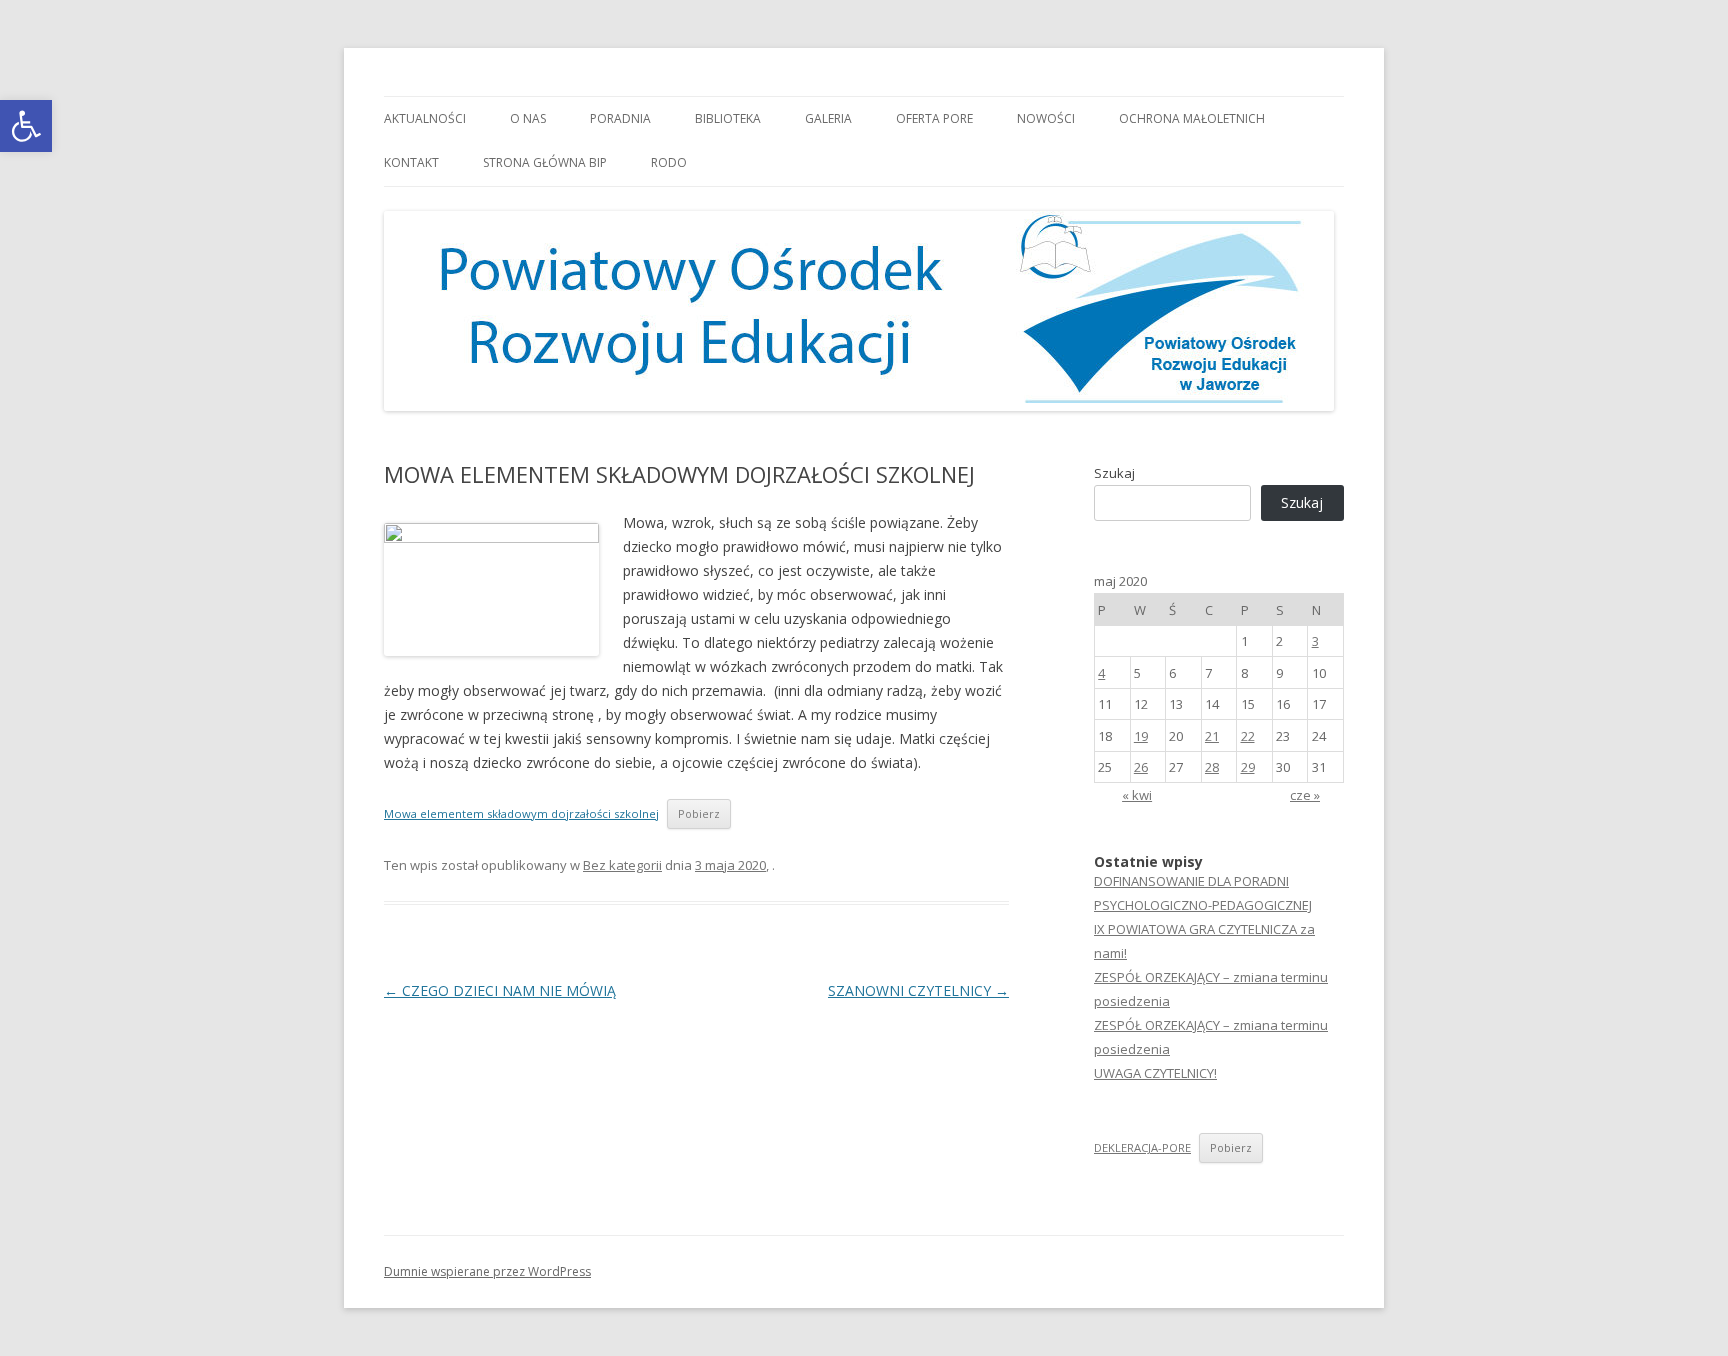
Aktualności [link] (425, 118)
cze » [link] (1305, 795)
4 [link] (1101, 673)
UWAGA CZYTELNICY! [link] (1155, 1073)
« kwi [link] (1137, 795)
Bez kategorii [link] (622, 865)
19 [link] (1141, 736)
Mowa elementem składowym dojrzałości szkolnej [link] (521, 813)
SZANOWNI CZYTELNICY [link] (918, 990)
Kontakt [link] (411, 162)
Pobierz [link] (699, 813)
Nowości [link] (1046, 118)
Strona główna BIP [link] (545, 162)
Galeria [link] (828, 118)
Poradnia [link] (620, 118)
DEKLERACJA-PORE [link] (1142, 1147)
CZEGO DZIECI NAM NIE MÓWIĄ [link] (500, 990)
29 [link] (1248, 767)
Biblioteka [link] (728, 118)
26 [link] (1141, 767)
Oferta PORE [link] (934, 118)
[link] (26, 126)
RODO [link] (669, 162)
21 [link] (1212, 736)
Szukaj (1114, 473)
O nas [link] (528, 118)
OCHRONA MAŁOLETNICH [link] (1192, 118)
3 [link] (1315, 641)
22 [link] (1248, 736)
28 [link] (1212, 767)
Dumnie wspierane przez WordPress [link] (487, 1271)
